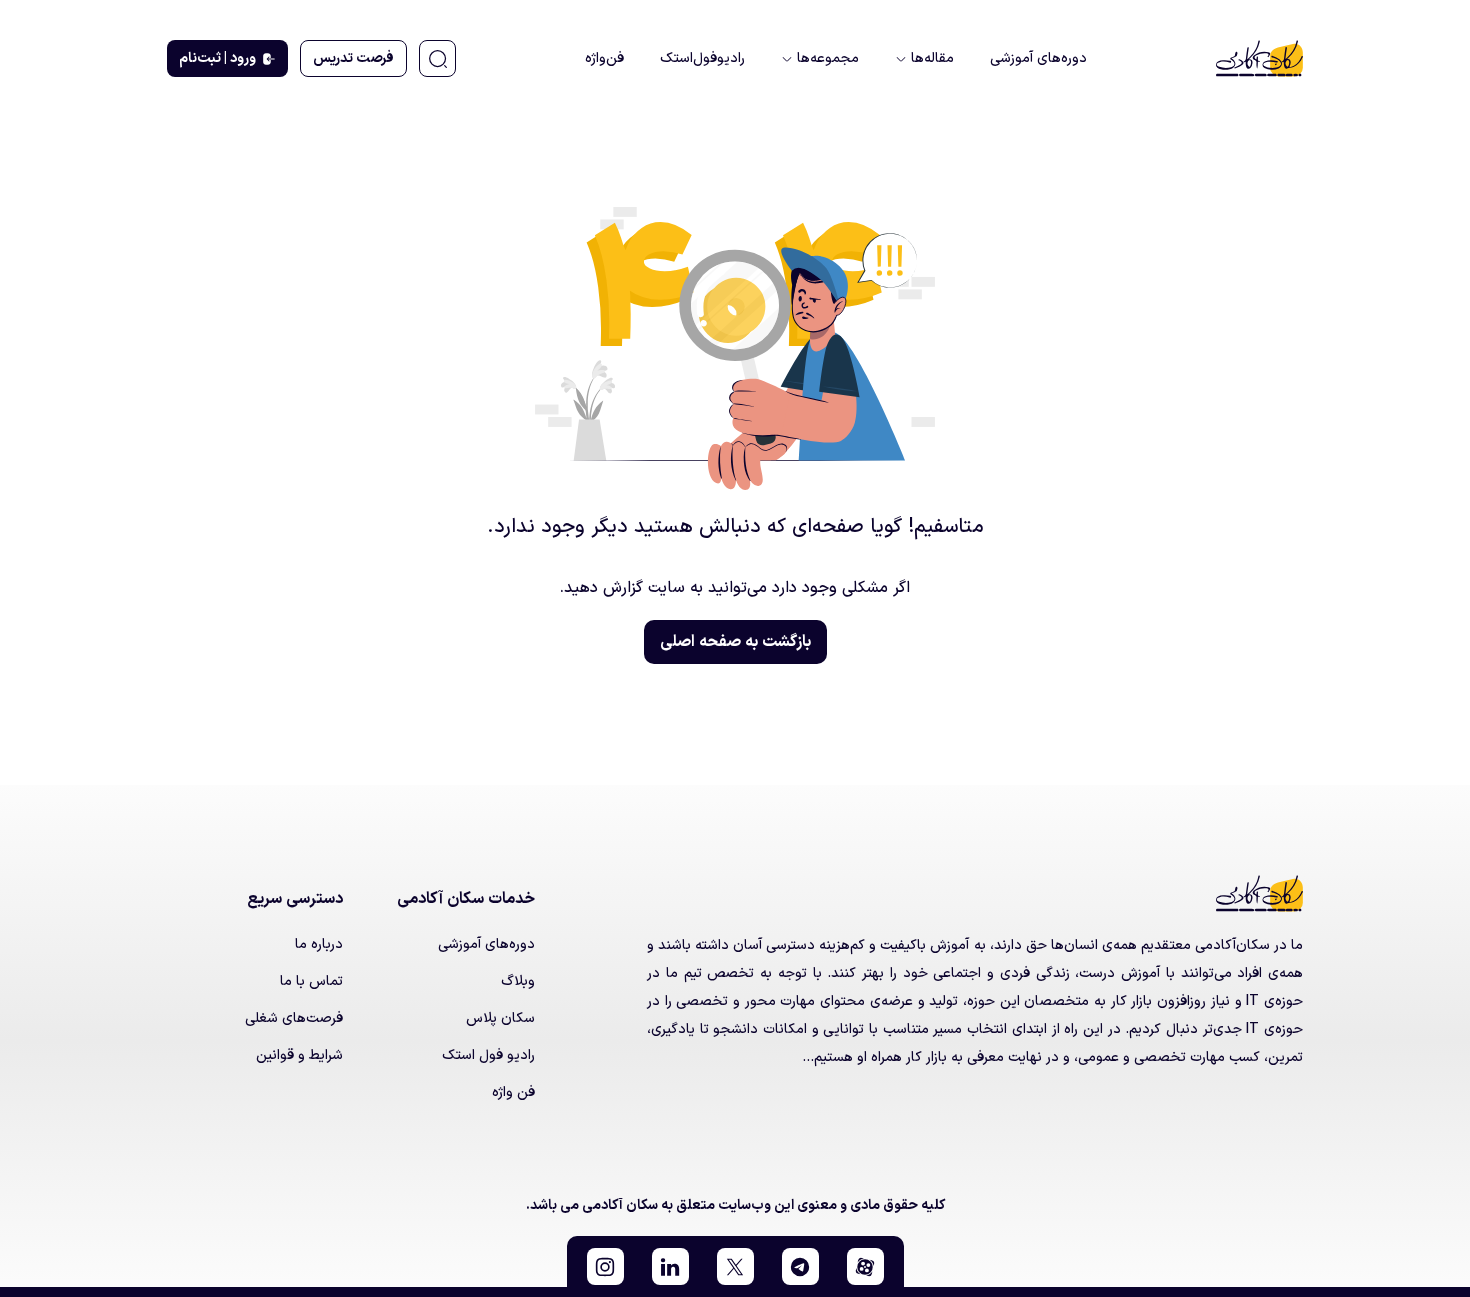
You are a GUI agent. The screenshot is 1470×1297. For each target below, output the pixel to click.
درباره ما (319, 944)
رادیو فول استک (488, 1055)
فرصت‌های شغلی (294, 1018)
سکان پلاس (500, 1018)
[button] (865, 1266)
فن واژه (513, 1092)
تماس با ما (311, 981)
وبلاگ (518, 981)
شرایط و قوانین (299, 1055)
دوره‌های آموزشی (486, 944)
